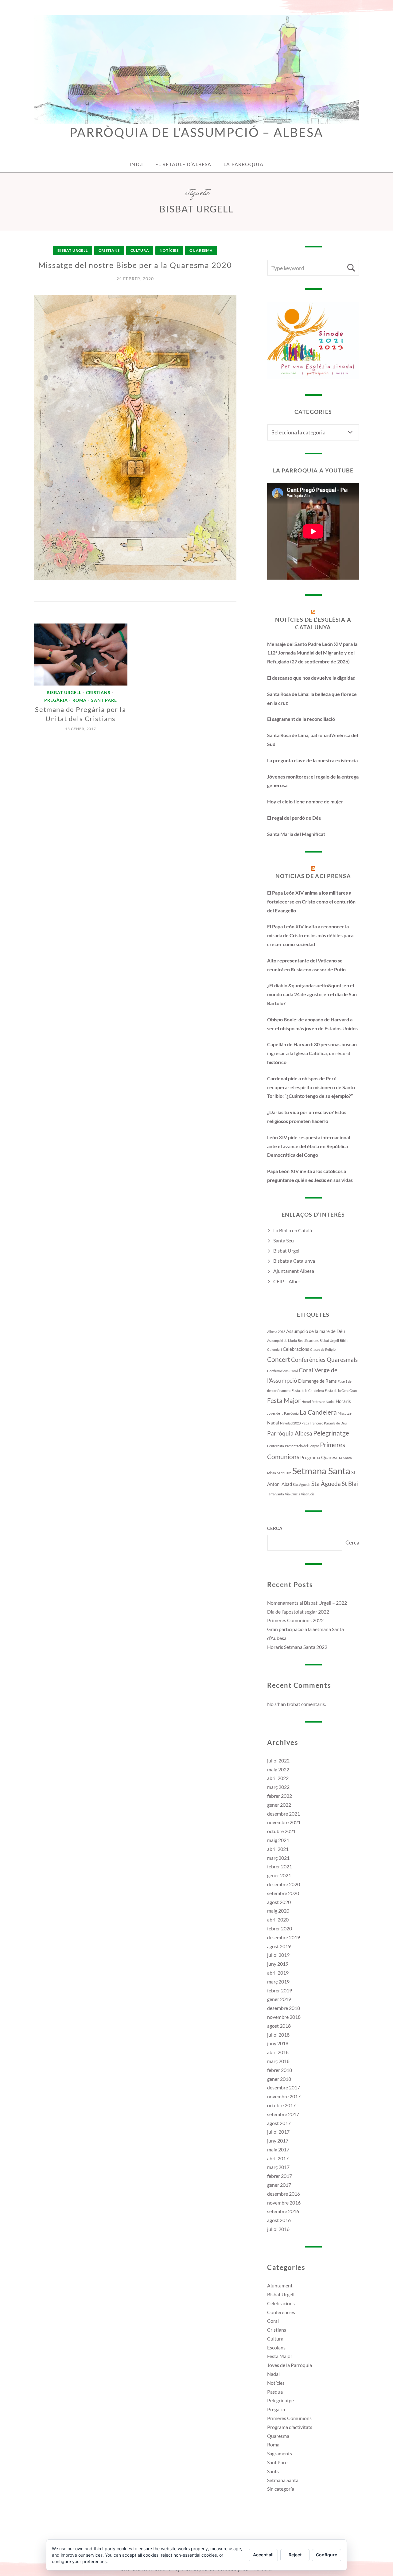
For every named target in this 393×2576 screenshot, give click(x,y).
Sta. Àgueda (302, 1484)
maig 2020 (278, 1911)
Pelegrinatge (331, 1433)
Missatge (345, 1413)
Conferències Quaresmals (324, 1360)
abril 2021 (278, 1849)
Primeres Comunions (289, 2418)
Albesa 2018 (276, 1332)
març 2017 (278, 2167)
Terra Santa (276, 1494)
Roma (80, 700)
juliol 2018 (278, 2035)
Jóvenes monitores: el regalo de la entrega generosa (313, 781)
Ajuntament (280, 2285)
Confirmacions (278, 1371)
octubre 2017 (281, 2105)
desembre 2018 (284, 2008)
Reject (295, 2555)
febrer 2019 (280, 1990)
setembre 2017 (283, 2114)
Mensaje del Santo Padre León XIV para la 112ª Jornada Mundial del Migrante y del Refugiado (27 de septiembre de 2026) (312, 653)
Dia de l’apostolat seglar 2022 (298, 1612)
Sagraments (280, 2453)
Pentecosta (276, 1446)
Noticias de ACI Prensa (313, 876)
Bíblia (344, 1340)
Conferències (281, 2312)
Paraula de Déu (335, 1423)
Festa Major (284, 1401)
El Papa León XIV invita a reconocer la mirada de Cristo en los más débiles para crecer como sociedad (310, 935)
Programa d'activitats (290, 2427)
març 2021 (278, 1858)
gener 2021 (279, 1875)
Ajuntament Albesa (294, 1271)
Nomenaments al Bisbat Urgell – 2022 (307, 1603)
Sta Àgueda (326, 1484)
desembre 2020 (284, 1884)
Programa (310, 1457)
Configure (327, 2555)
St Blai (350, 1484)
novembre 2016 (284, 2203)
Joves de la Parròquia (283, 1413)
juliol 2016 (278, 2229)
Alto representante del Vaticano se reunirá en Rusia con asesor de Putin (306, 965)
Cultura (140, 250)
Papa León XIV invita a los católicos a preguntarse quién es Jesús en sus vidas (310, 1175)
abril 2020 (278, 1919)
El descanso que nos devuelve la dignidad (311, 678)
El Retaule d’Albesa (183, 164)
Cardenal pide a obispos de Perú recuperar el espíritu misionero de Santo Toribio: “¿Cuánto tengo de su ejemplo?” (311, 1087)
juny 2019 (278, 1964)
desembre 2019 (284, 1937)
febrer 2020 (280, 1928)
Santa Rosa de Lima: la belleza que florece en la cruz (312, 698)
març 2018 (278, 2061)
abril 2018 (278, 2052)
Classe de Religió (323, 1349)
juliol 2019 (278, 1955)
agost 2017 (279, 2123)
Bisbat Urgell (73, 250)
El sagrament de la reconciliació (301, 719)
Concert (279, 1359)
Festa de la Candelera (308, 1391)
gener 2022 (279, 1805)
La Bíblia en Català (293, 1230)
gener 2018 (279, 2079)
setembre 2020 (283, 1893)
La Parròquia (243, 164)
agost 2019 (279, 1946)
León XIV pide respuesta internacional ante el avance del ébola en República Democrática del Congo (309, 1146)
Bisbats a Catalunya (294, 1261)
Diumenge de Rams (317, 1381)
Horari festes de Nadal (318, 1402)
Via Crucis (292, 1494)
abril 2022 (278, 1778)
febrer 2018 (280, 2070)
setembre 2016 (283, 2211)
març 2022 (278, 1787)
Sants (273, 2471)
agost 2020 (279, 1902)
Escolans (276, 2347)
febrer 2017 (280, 2176)
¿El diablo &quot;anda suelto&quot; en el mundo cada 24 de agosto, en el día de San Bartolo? (312, 994)
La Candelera (318, 1412)
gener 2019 (279, 1999)
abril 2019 (278, 1973)
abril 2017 (278, 2158)
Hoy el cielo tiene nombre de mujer (305, 801)
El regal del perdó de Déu (294, 818)
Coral (294, 1371)
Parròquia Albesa (290, 1433)
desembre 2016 (284, 2194)
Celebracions (296, 1349)
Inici (136, 164)
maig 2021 (278, 1840)
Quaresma (201, 250)
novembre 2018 (284, 2017)
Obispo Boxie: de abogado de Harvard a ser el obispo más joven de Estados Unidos (312, 1024)
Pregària (56, 700)
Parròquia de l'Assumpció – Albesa (196, 132)
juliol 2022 (278, 1760)
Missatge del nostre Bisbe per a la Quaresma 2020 (135, 265)
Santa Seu (284, 1240)
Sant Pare (104, 700)
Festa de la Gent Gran (341, 1391)
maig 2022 (278, 1769)
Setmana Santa (321, 1471)
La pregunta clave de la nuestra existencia (312, 760)
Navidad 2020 (290, 1423)
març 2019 (278, 1982)
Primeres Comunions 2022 (295, 1620)
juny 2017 (278, 2141)
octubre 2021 (281, 1831)
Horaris (343, 1401)
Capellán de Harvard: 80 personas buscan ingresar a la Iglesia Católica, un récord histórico (312, 1053)
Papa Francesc (312, 1423)
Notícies (169, 250)
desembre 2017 (284, 2087)
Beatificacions (308, 1340)
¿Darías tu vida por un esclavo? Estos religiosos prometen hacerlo (307, 1117)
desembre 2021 (284, 1814)
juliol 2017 (278, 2132)
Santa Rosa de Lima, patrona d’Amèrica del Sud (313, 740)
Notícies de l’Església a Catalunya (313, 623)
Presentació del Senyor (302, 1446)
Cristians (109, 250)
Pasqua (275, 2392)
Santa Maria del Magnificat (296, 834)
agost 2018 (279, 2026)
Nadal (273, 1423)
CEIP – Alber (287, 1281)
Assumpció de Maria (282, 1340)
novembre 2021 (284, 1822)
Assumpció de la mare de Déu (315, 1331)
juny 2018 (278, 2043)
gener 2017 (279, 2185)
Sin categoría (281, 2489)
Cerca (275, 1528)
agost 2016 (279, 2220)
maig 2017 (278, 2149)
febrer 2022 (280, 1796)
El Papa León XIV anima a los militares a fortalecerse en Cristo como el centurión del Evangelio (311, 901)
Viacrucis (308, 1494)
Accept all (263, 2555)
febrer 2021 (280, 1866)
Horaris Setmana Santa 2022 (297, 1647)
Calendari (274, 1349)
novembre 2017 (284, 2096)
